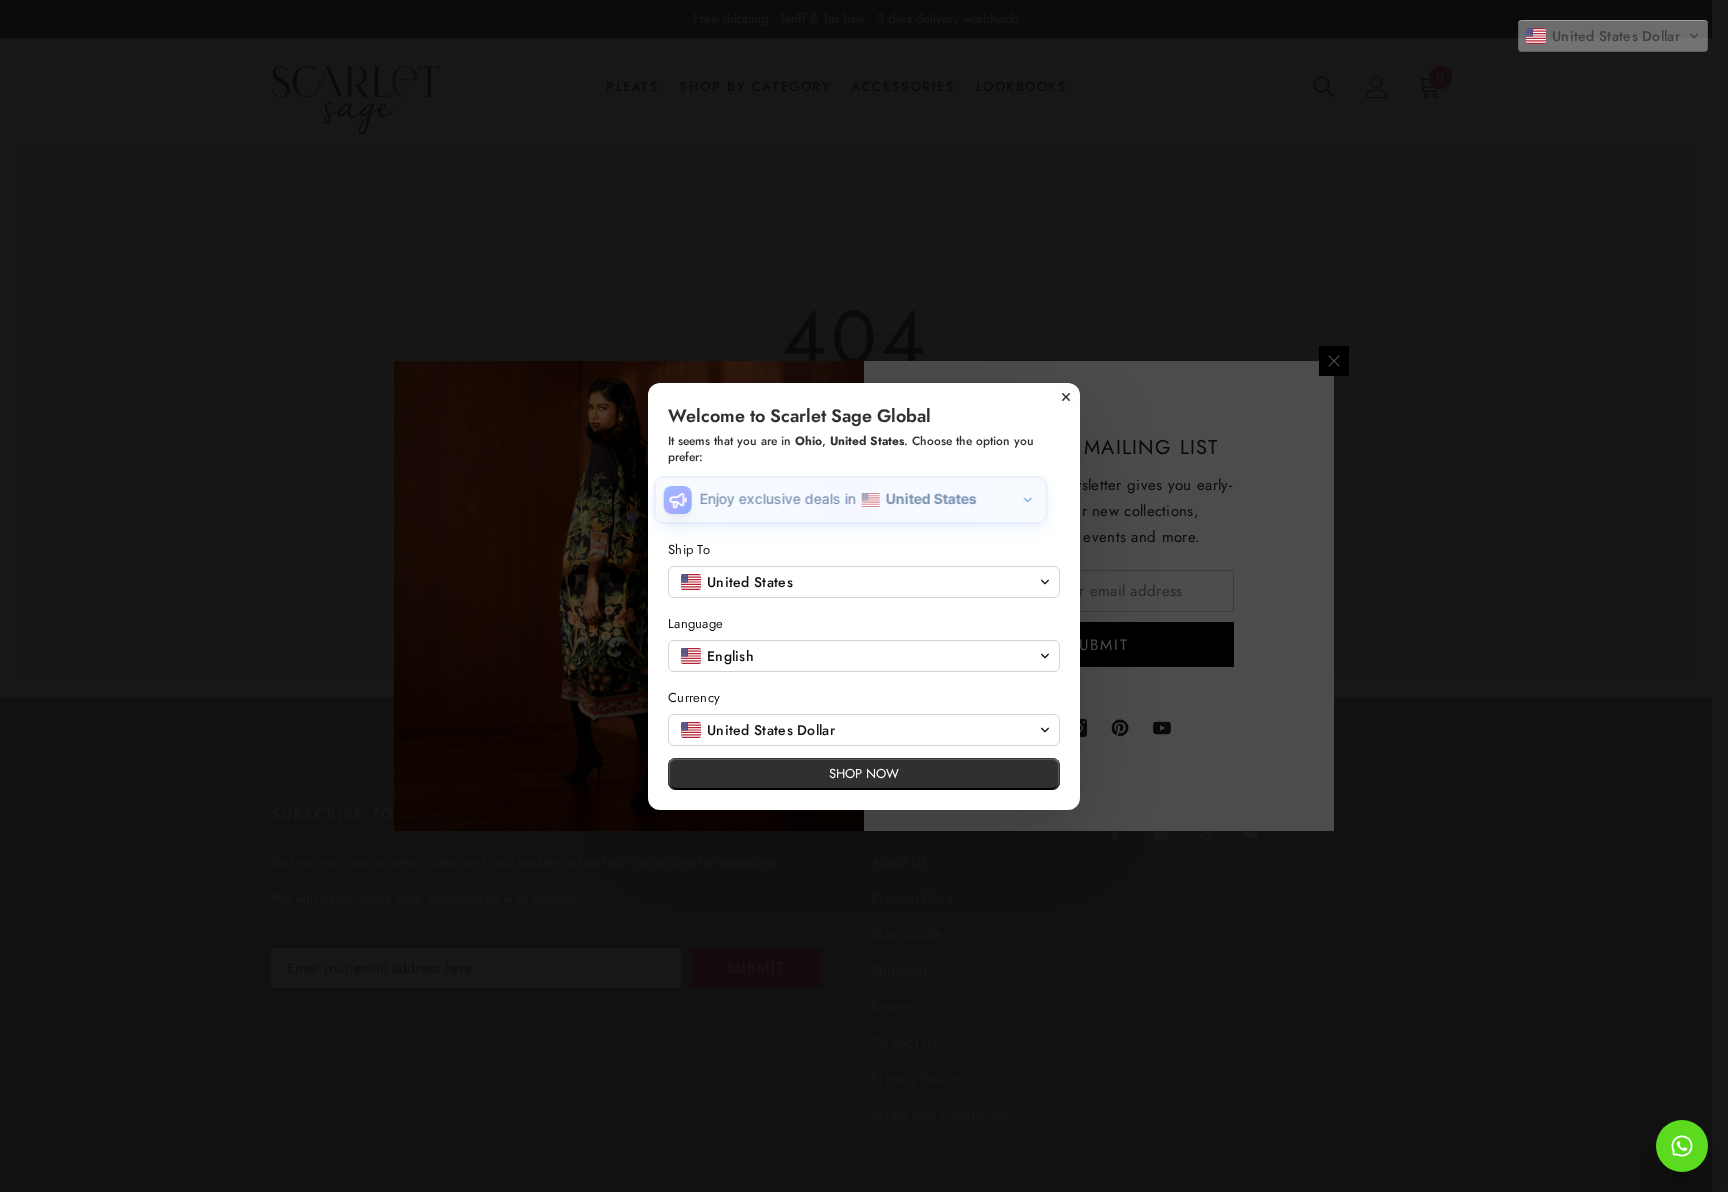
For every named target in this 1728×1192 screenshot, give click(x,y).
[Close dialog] (1066, 397)
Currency (694, 697)
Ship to (689, 549)
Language (695, 623)
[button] (1613, 36)
